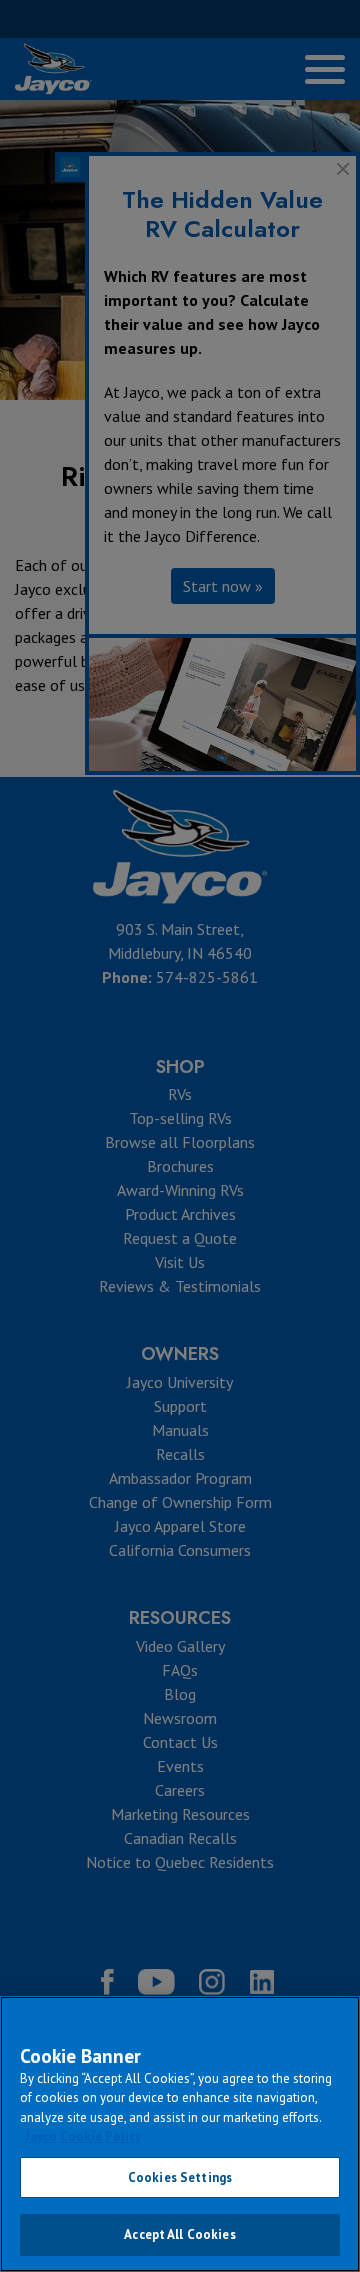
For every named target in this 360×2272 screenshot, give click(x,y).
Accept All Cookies (179, 2234)
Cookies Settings (180, 2177)
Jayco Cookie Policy (83, 2136)
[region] (180, 2134)
